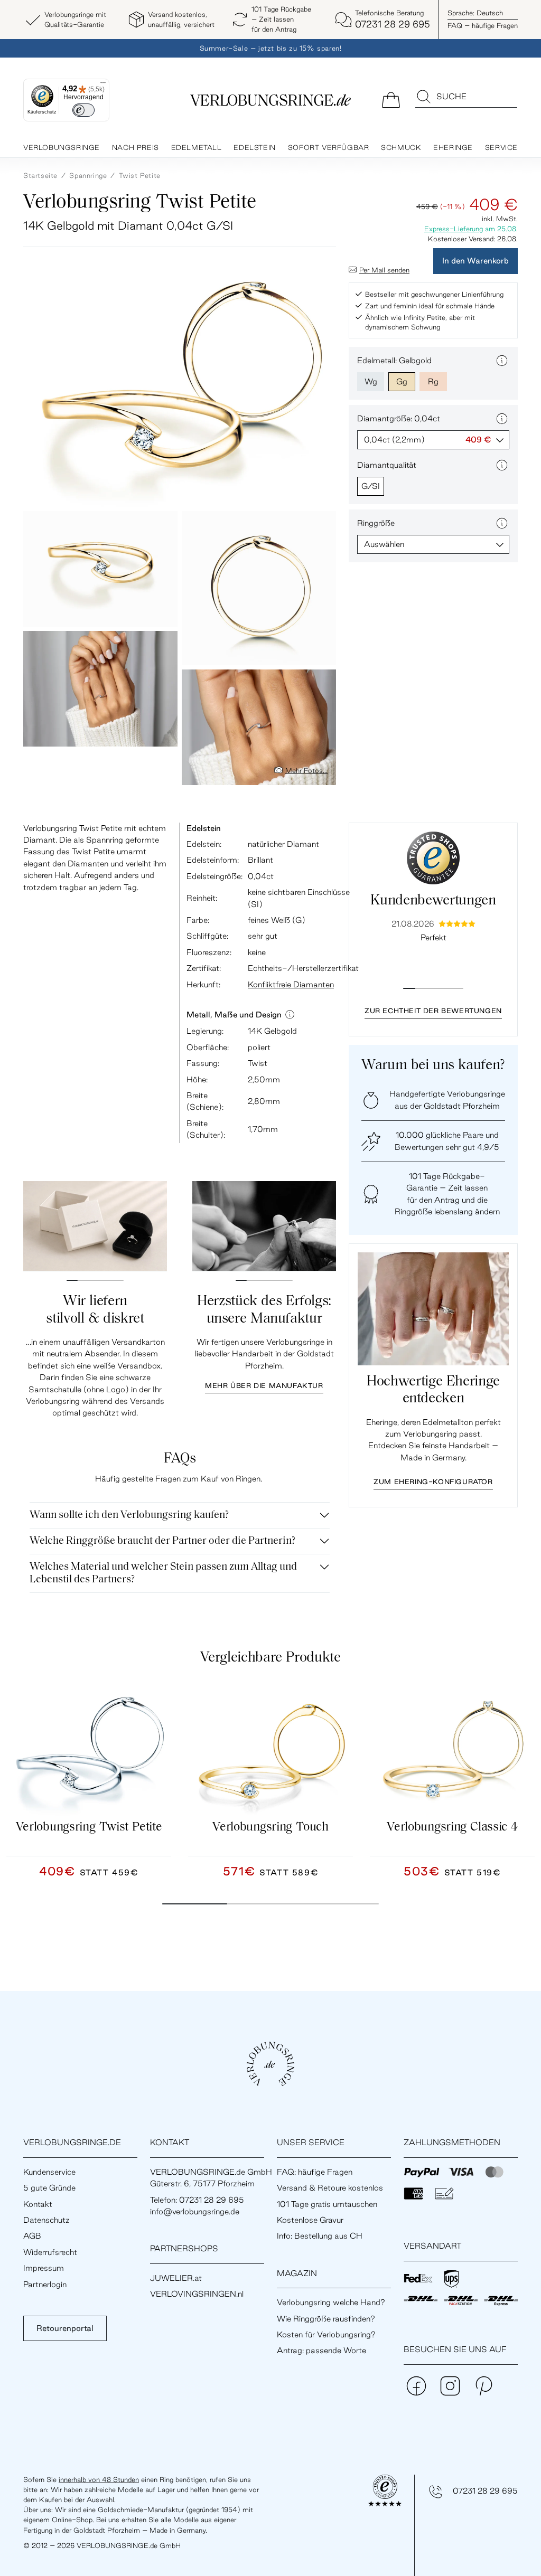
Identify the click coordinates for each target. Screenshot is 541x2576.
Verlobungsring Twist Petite (89, 1827)
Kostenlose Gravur (310, 2220)
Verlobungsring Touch (270, 1827)
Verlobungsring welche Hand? (331, 2302)
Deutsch (475, 13)
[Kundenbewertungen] (433, 858)
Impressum (44, 2268)
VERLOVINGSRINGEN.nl (197, 2294)
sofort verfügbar (329, 147)
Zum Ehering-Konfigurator (433, 1482)
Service (501, 147)
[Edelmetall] (502, 361)
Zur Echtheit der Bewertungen (433, 1011)
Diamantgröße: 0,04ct (399, 418)
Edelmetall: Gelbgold (394, 360)
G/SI (371, 486)
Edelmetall (197, 147)
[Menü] (103, 85)
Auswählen (384, 544)
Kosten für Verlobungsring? (326, 2334)
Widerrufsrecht (50, 2252)
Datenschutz (46, 2220)
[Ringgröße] (502, 523)
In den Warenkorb (475, 261)
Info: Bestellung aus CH (320, 2236)
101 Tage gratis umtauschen (327, 2204)
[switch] (83, 110)
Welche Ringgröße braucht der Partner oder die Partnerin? (162, 1541)
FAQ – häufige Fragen (483, 25)
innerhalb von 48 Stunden (99, 2479)
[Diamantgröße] (502, 419)
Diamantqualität (387, 465)
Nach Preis (136, 147)
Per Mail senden (384, 270)
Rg (433, 381)
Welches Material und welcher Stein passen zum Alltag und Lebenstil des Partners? (163, 1573)
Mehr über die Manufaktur (264, 1385)
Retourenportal (65, 2328)
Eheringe (453, 147)
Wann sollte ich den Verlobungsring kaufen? (129, 1515)
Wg (371, 381)
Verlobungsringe (62, 147)
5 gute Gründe (49, 2188)
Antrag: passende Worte (321, 2350)
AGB (32, 2236)
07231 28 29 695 (485, 2491)
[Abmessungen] (290, 1015)
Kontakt (38, 2204)
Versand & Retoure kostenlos (330, 2188)
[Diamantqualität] (502, 465)
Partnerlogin (45, 2284)
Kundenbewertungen (433, 901)
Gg (402, 381)
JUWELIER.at (176, 2278)
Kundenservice (49, 2172)
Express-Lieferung (454, 229)
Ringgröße (376, 523)
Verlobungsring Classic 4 (452, 1827)
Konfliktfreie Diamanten (291, 984)
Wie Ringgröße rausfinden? (326, 2319)
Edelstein (254, 147)
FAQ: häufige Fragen (315, 2172)
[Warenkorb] (391, 99)
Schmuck (401, 147)
